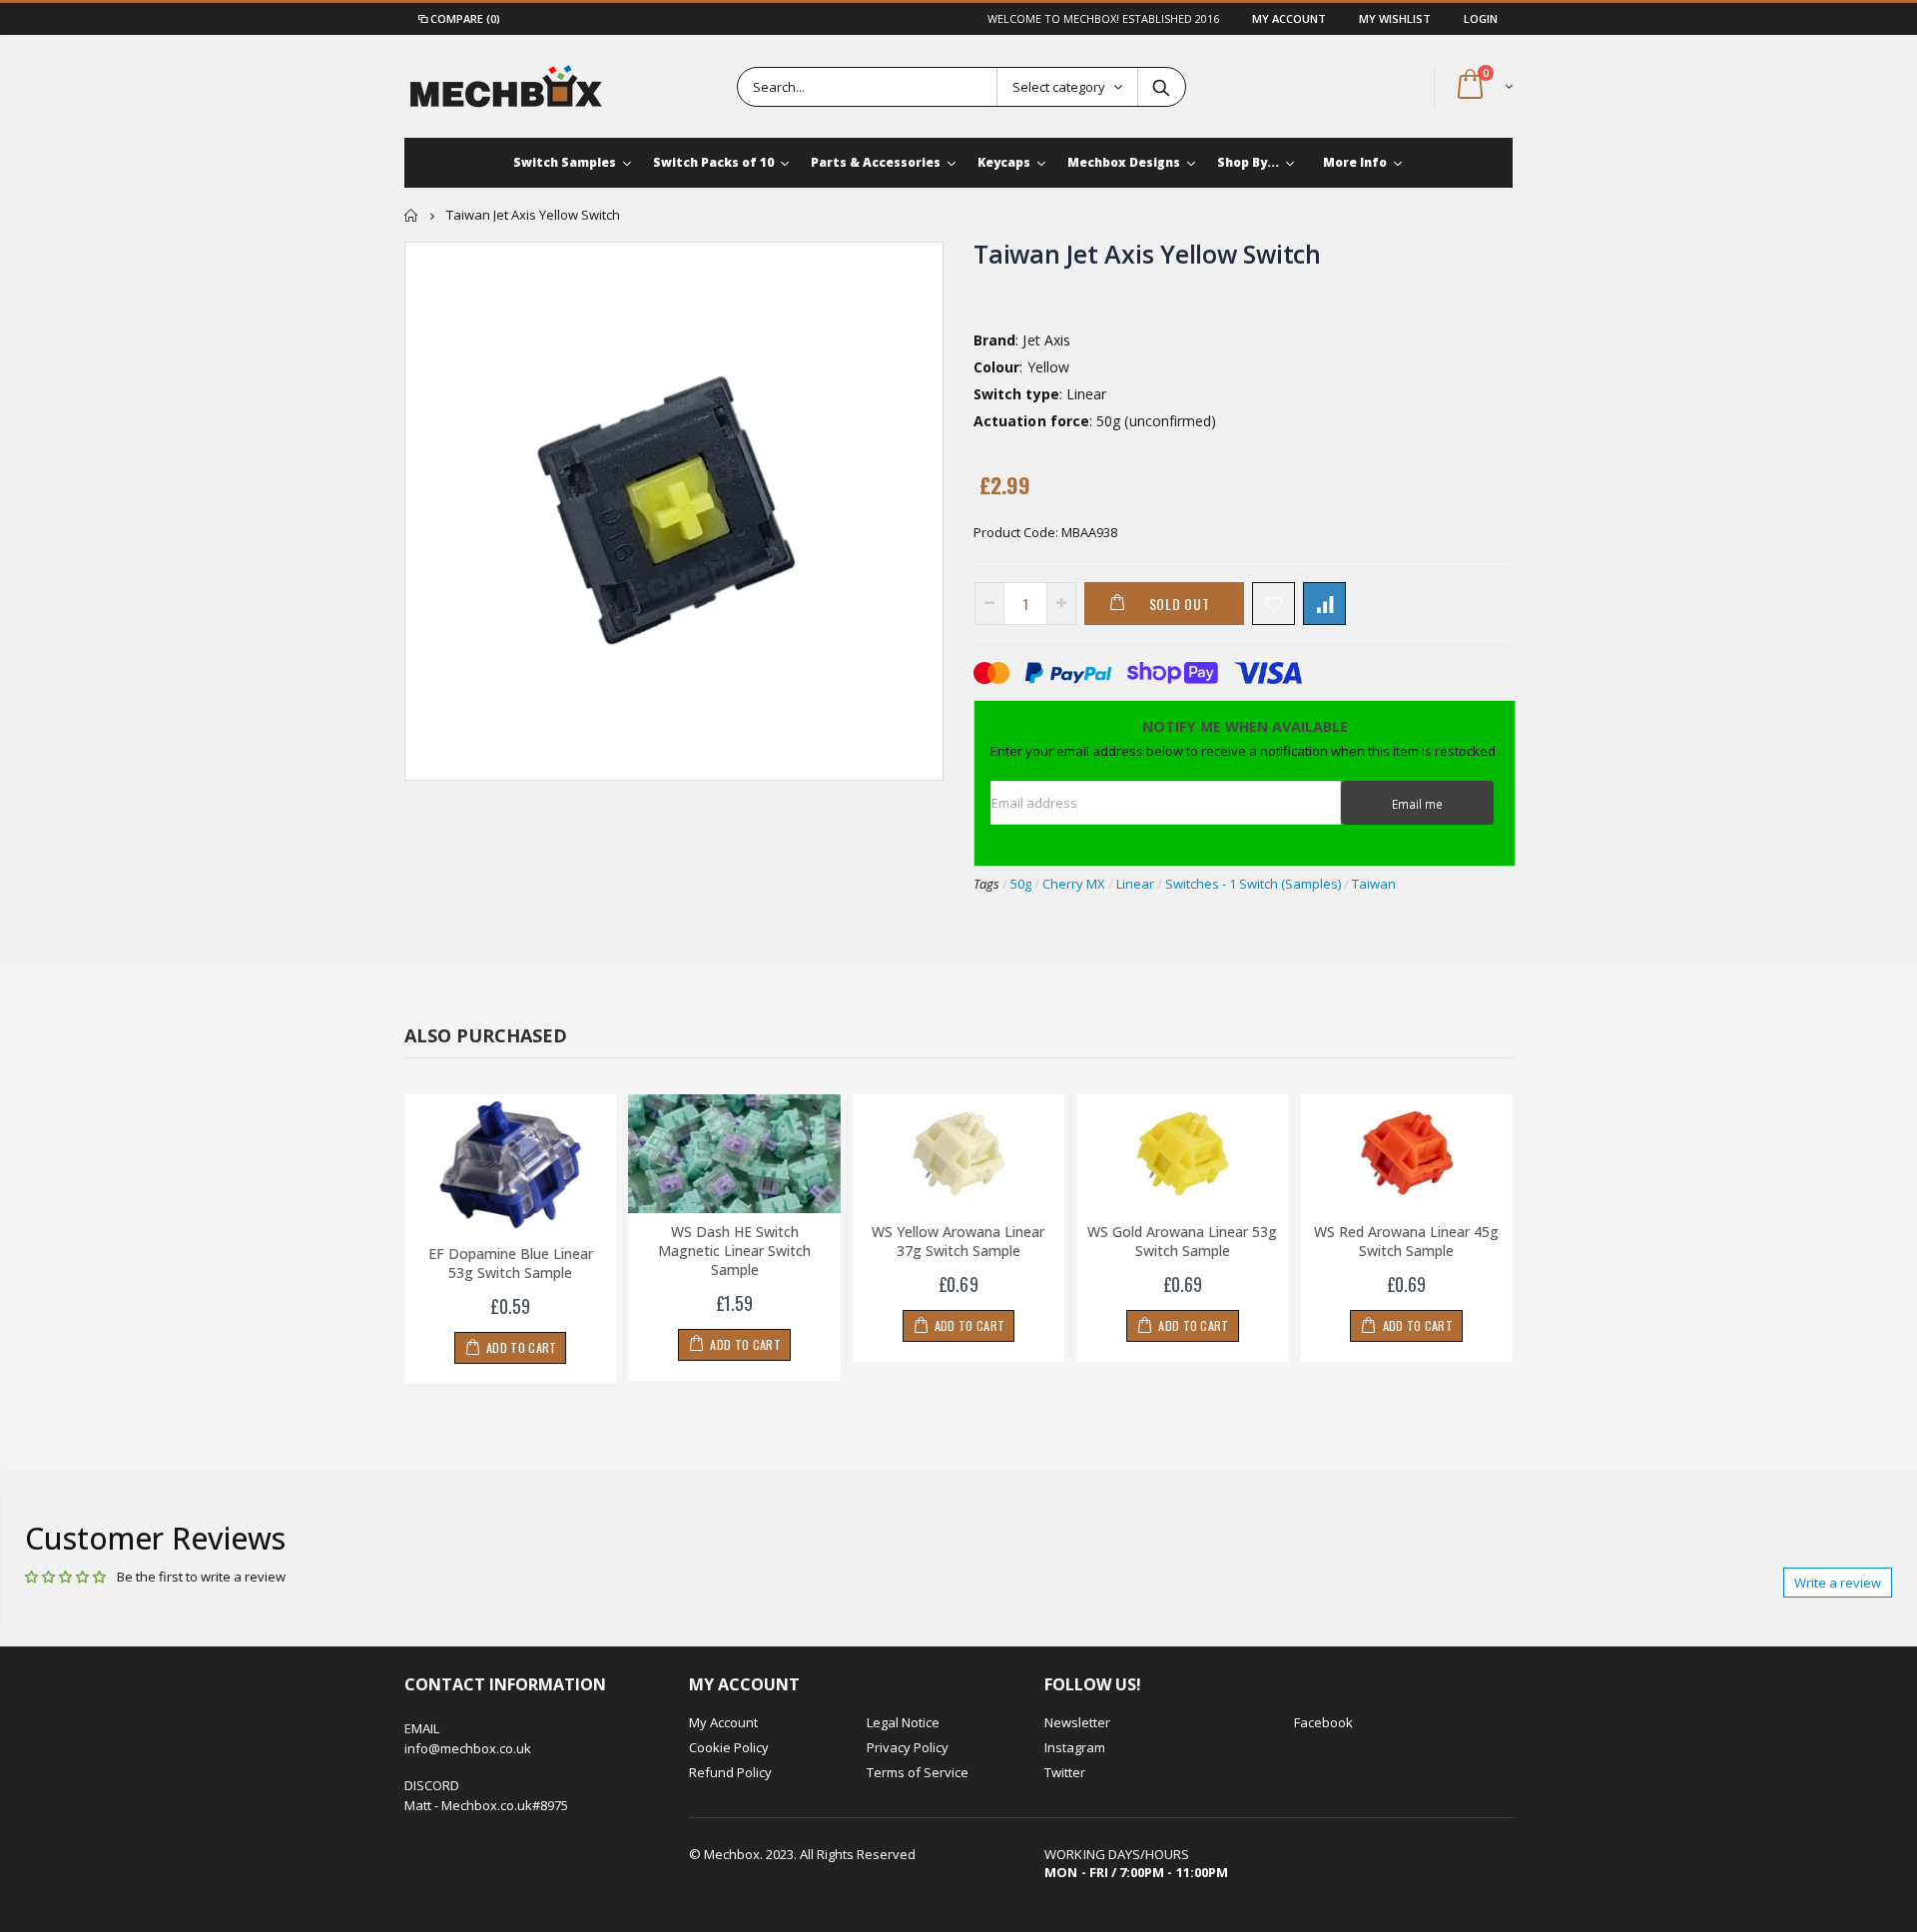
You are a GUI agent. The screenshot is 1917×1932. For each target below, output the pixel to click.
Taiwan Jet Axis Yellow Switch (1147, 254)
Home (412, 215)
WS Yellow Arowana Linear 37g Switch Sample (958, 1241)
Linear (1135, 884)
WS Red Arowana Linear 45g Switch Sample (1406, 1241)
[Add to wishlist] (1274, 604)
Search (1161, 87)
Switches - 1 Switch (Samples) (1253, 884)
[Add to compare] (1324, 604)
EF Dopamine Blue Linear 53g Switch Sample (511, 1263)
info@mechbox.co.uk (468, 1748)
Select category (1059, 87)
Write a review (1838, 1583)
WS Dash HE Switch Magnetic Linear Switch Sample (734, 1251)
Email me (1417, 804)
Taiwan (1374, 884)
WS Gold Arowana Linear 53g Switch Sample (1182, 1241)
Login (1481, 18)
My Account (1290, 18)
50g (1021, 884)
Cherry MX (1074, 884)
